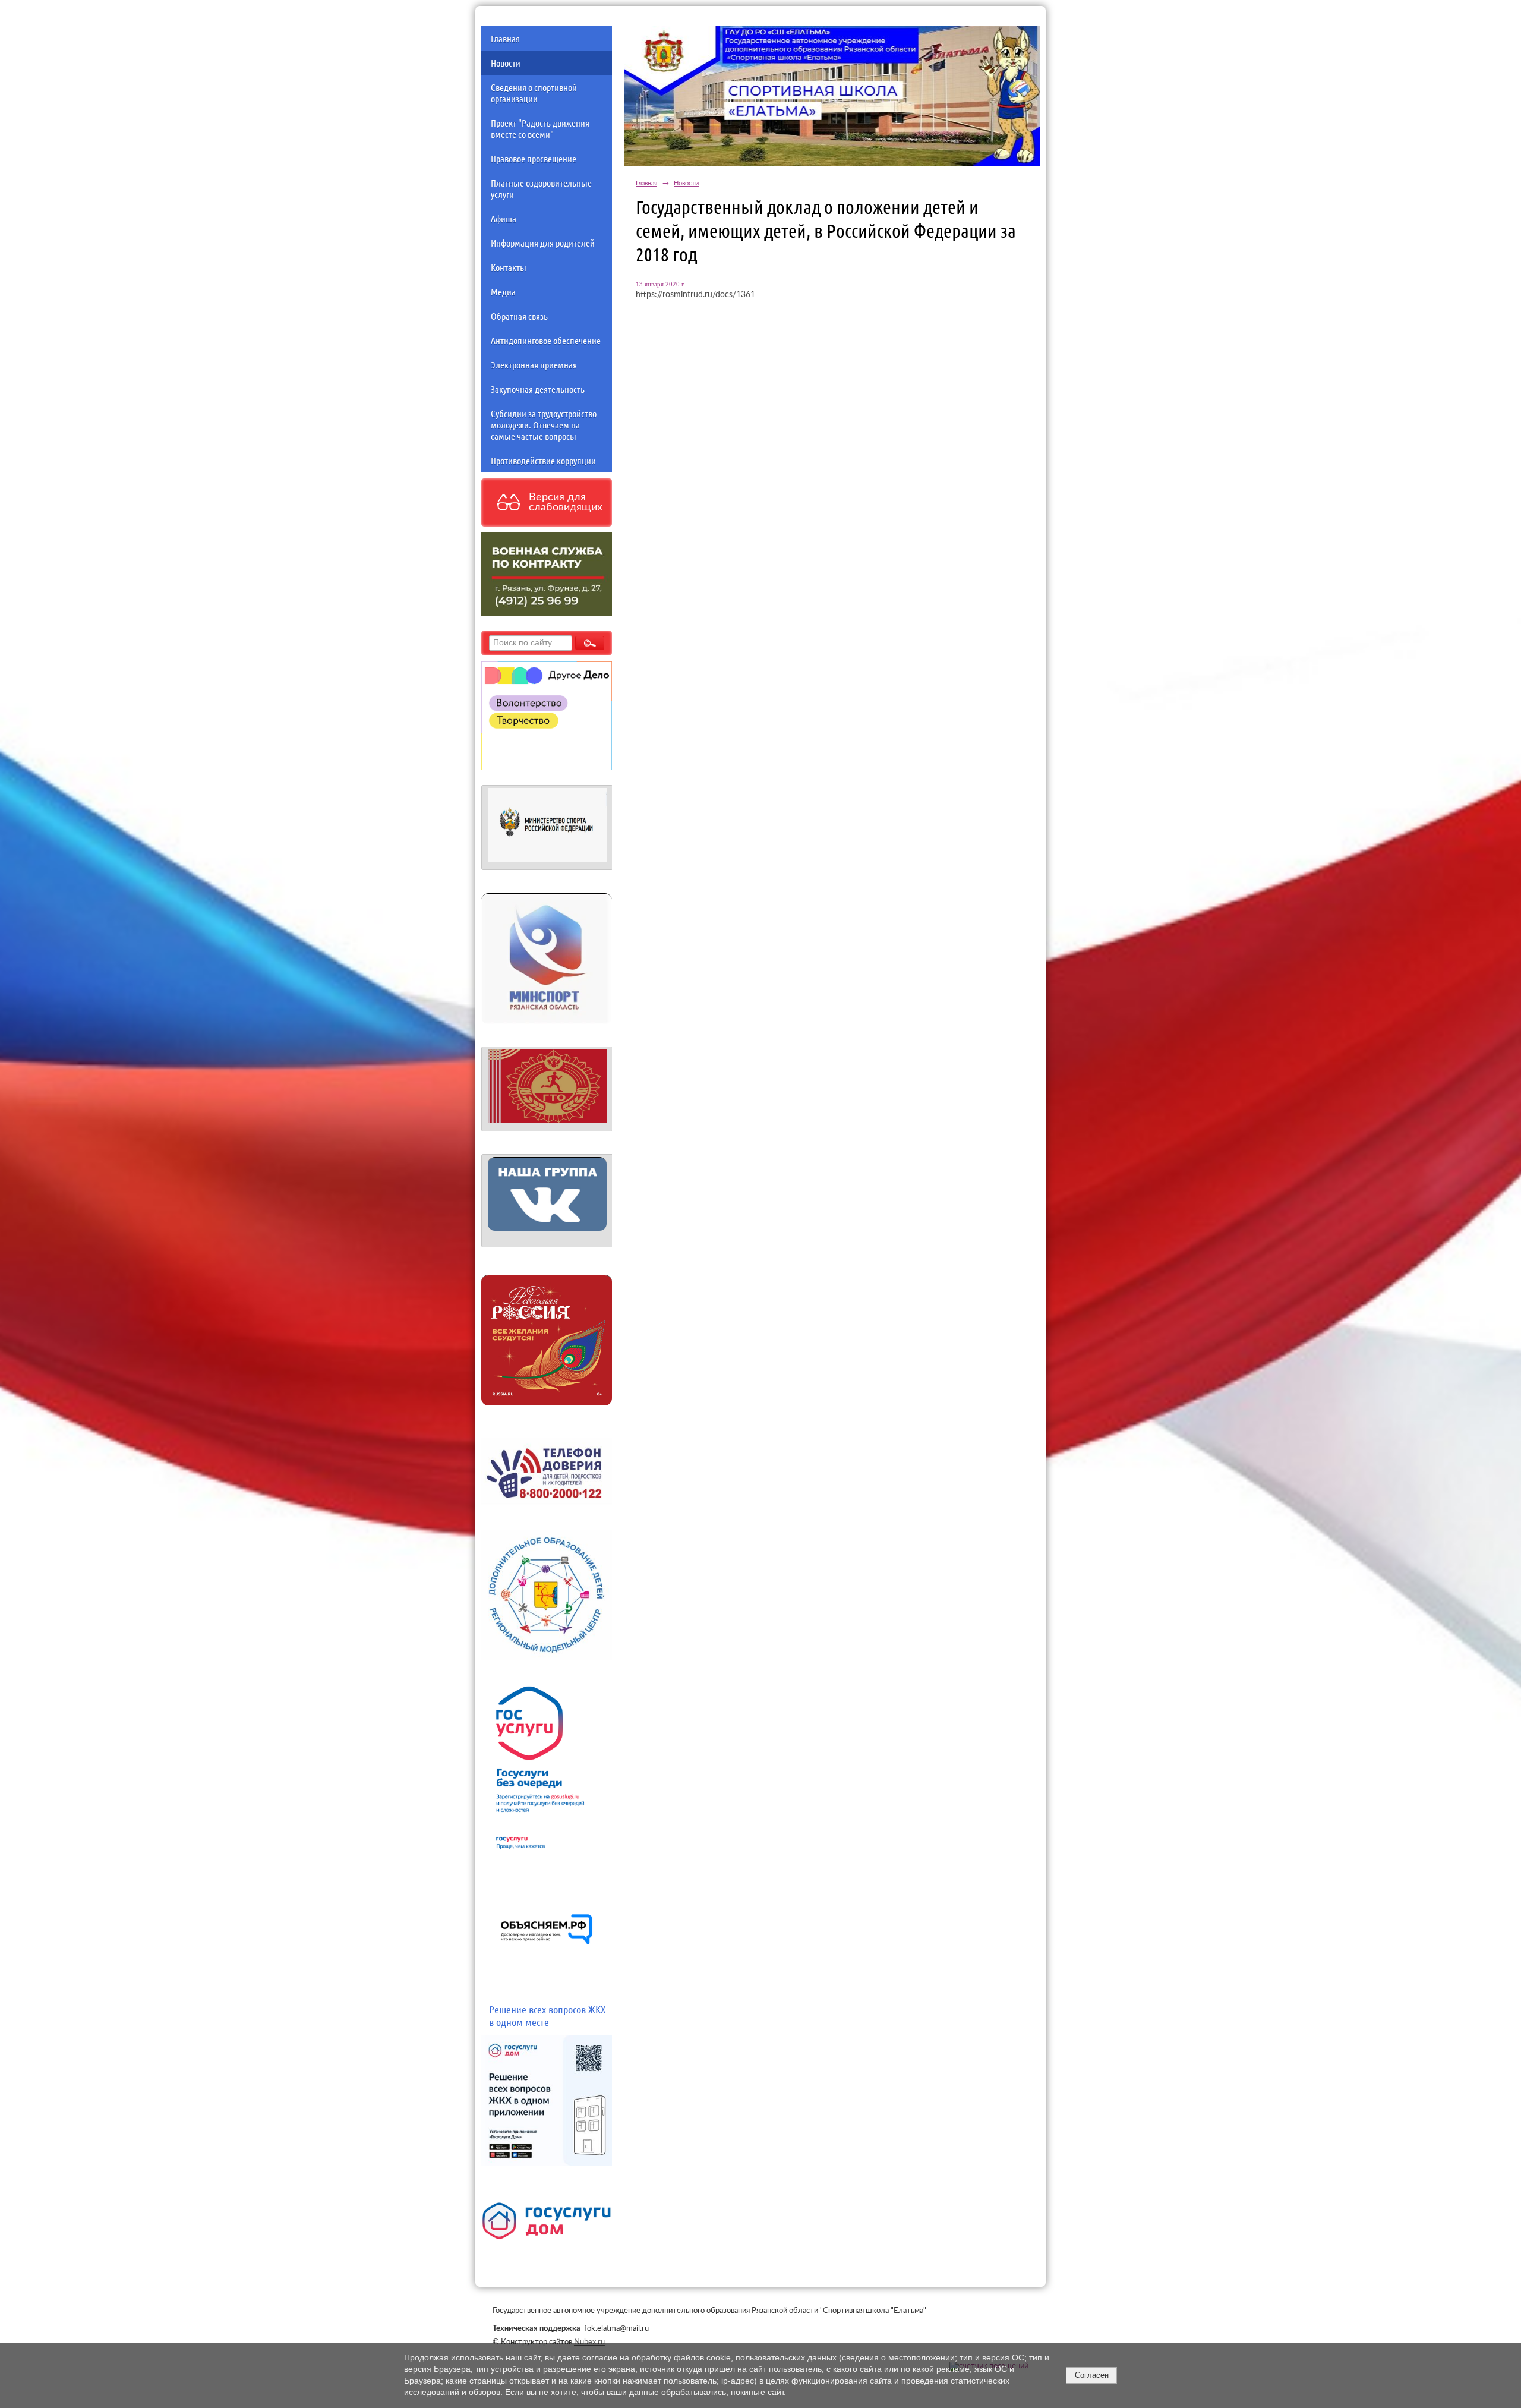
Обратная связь (519, 316)
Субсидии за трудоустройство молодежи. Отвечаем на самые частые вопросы (544, 425)
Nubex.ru (589, 2342)
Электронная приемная (534, 365)
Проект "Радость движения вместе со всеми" (540, 128)
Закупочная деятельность (538, 389)
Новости (506, 63)
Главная (505, 38)
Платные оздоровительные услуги (541, 188)
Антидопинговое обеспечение (546, 340)
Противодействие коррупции (543, 460)
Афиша (504, 218)
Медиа (503, 291)
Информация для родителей (543, 243)
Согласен (1092, 2375)
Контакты (509, 267)
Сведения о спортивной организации (534, 93)
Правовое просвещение (534, 158)
